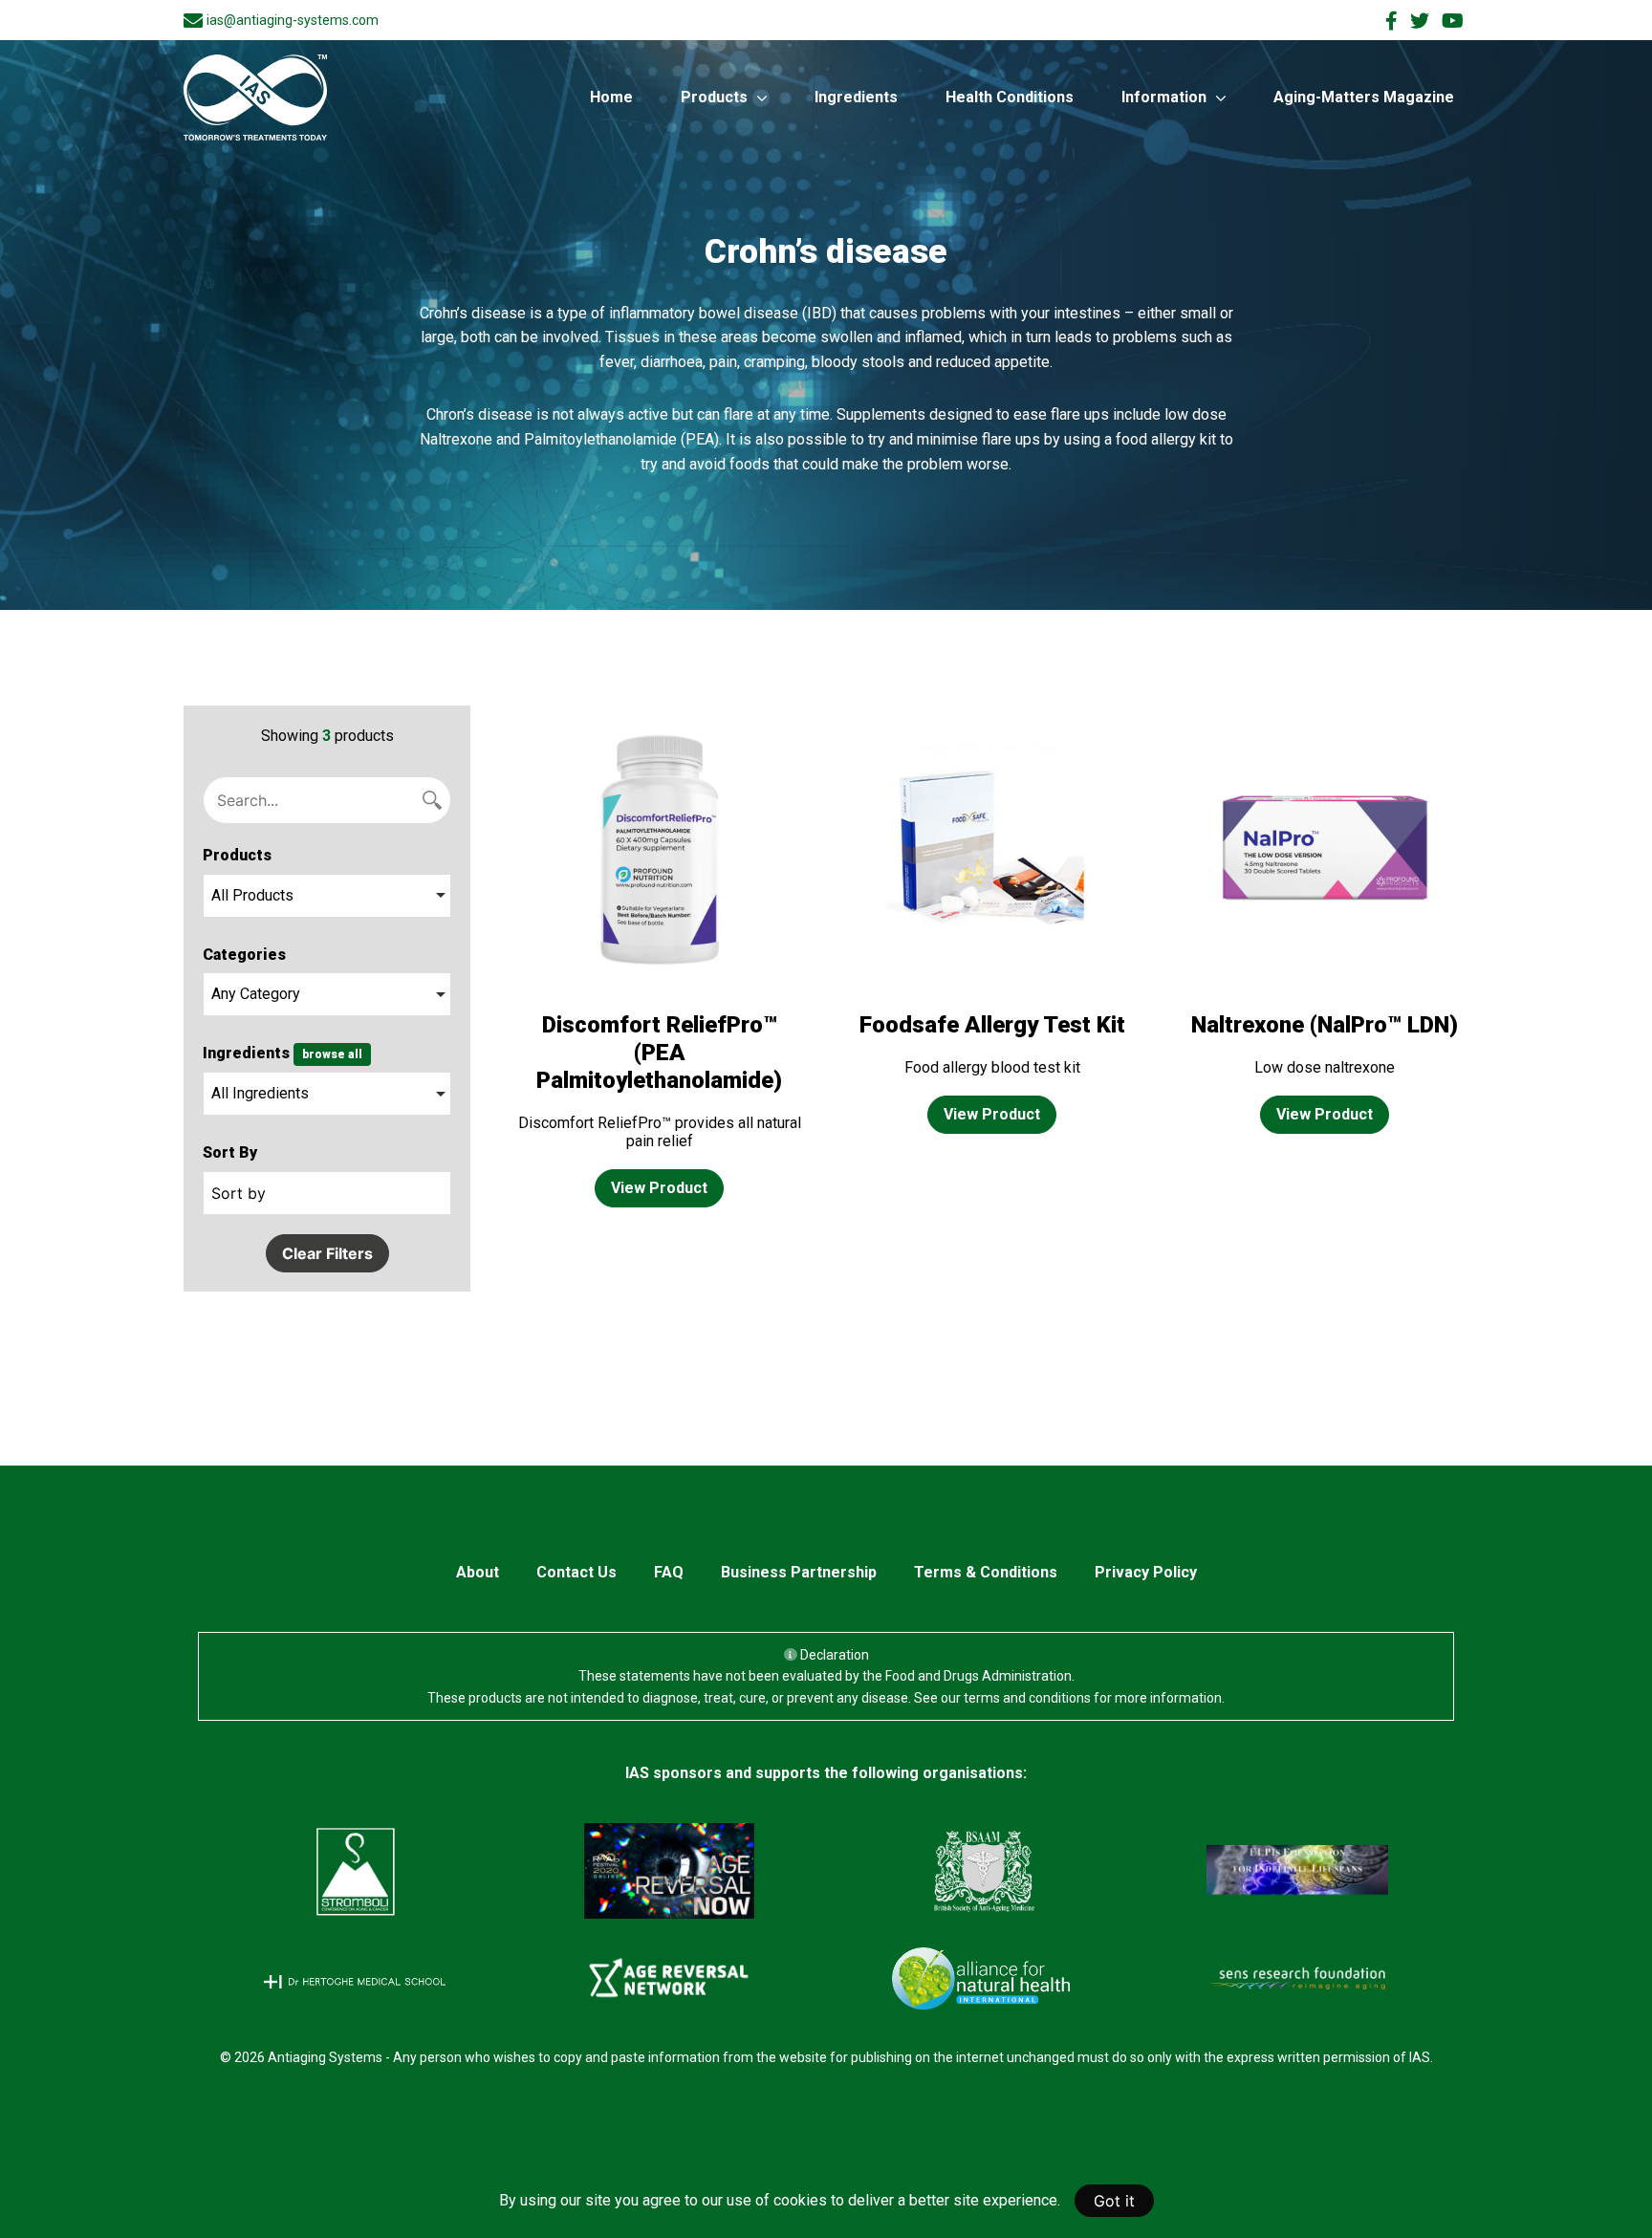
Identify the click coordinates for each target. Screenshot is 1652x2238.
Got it (1114, 2201)
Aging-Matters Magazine (1364, 97)
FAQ (669, 1572)
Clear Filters (327, 1253)
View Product (659, 1188)
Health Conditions (1010, 97)
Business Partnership (799, 1572)
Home (611, 97)
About (478, 1572)
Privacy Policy (1146, 1572)
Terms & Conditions (986, 1572)
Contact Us (576, 1572)
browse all (332, 1054)
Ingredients (856, 97)
